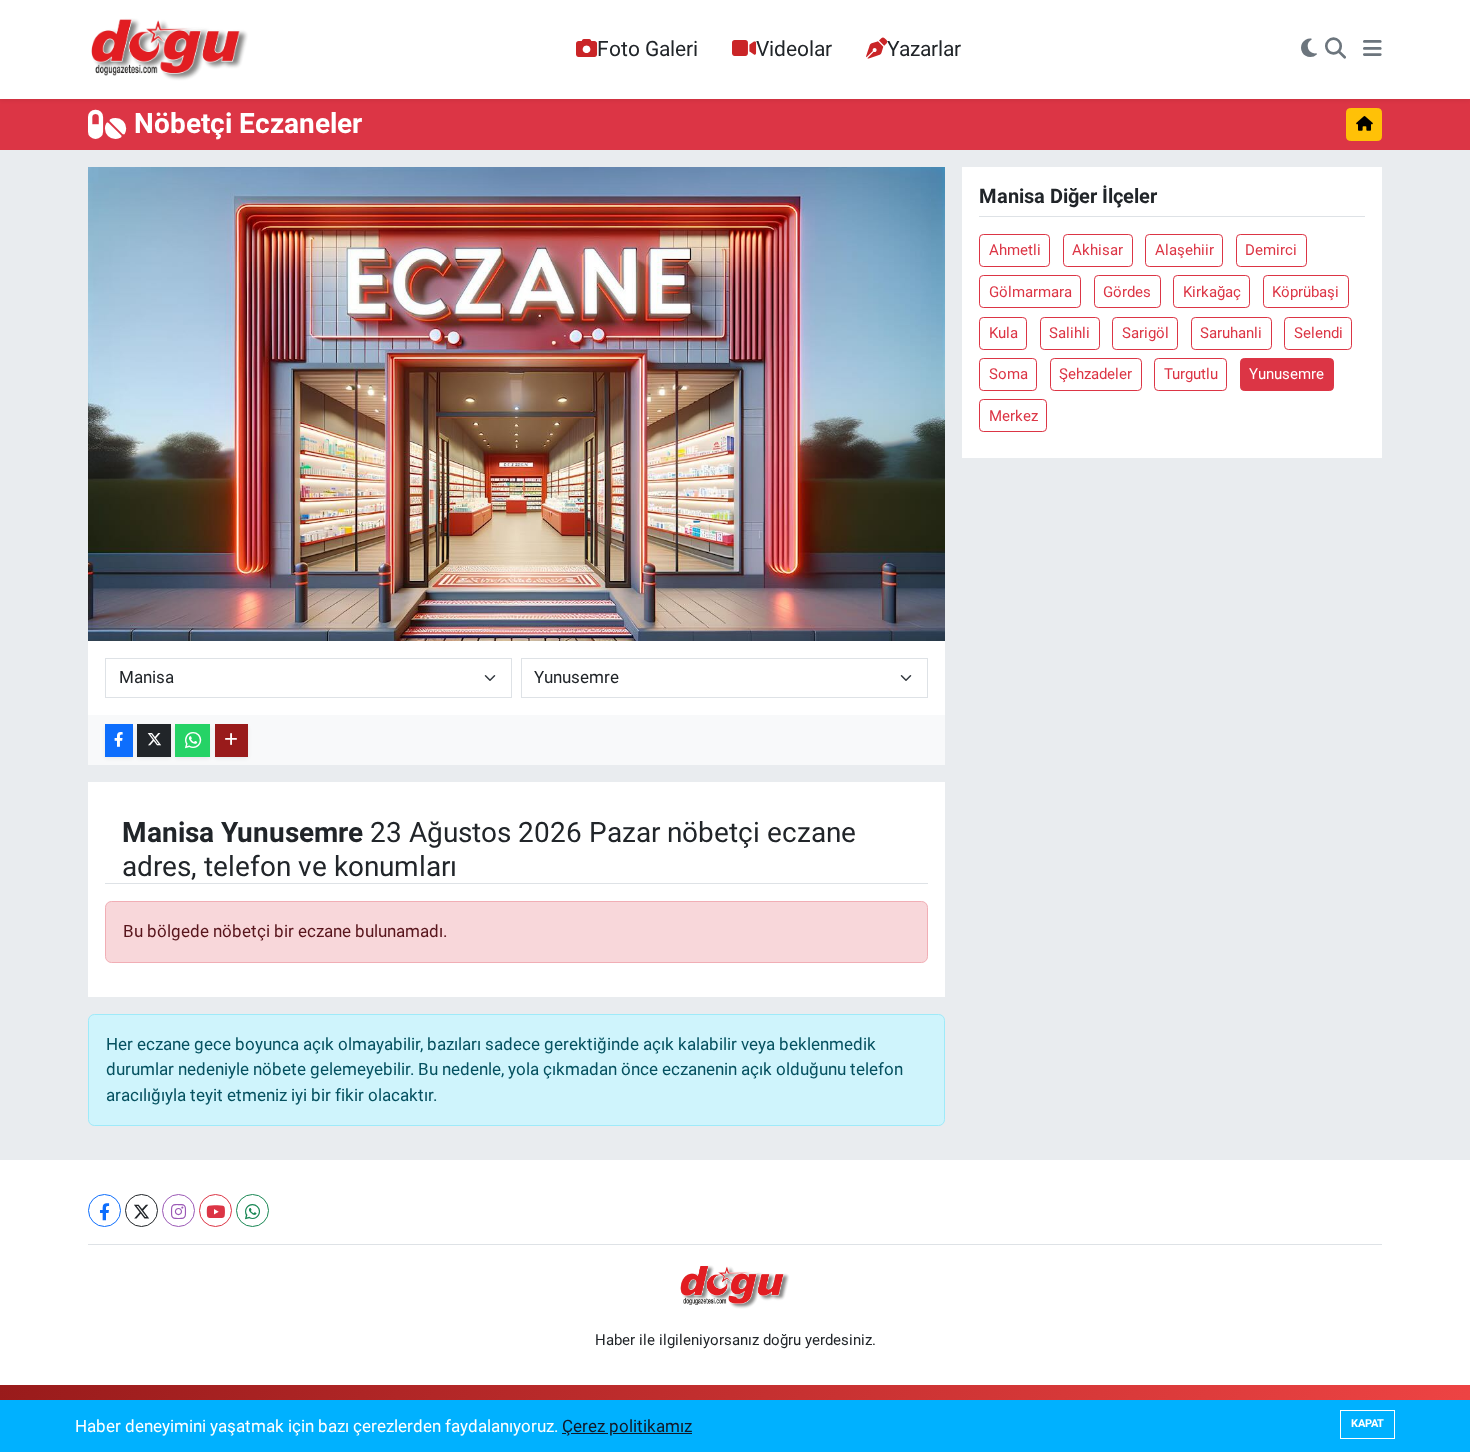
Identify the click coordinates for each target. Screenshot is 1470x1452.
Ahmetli (1015, 250)
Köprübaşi (1305, 292)
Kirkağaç (1212, 292)
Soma (1008, 374)
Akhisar (1097, 250)
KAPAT (1367, 1423)
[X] (141, 1210)
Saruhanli (1231, 333)
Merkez (1013, 416)
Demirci (1271, 250)
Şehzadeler (1095, 374)
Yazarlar (924, 48)
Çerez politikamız (627, 1426)
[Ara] (1335, 50)
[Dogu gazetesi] (170, 50)
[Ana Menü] (1372, 50)
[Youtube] (215, 1210)
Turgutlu (1191, 374)
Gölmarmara (1030, 292)
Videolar (794, 48)
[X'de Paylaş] (154, 740)
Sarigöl (1145, 333)
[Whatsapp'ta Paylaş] (192, 740)
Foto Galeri (647, 48)
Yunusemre (1286, 374)
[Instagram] (178, 1210)
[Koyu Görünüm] (1309, 50)
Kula (1003, 333)
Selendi (1318, 333)
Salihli (1069, 333)
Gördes (1127, 292)
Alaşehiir (1184, 250)
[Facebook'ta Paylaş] (119, 740)
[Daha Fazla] (231, 740)
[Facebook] (104, 1210)
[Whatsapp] (252, 1210)
